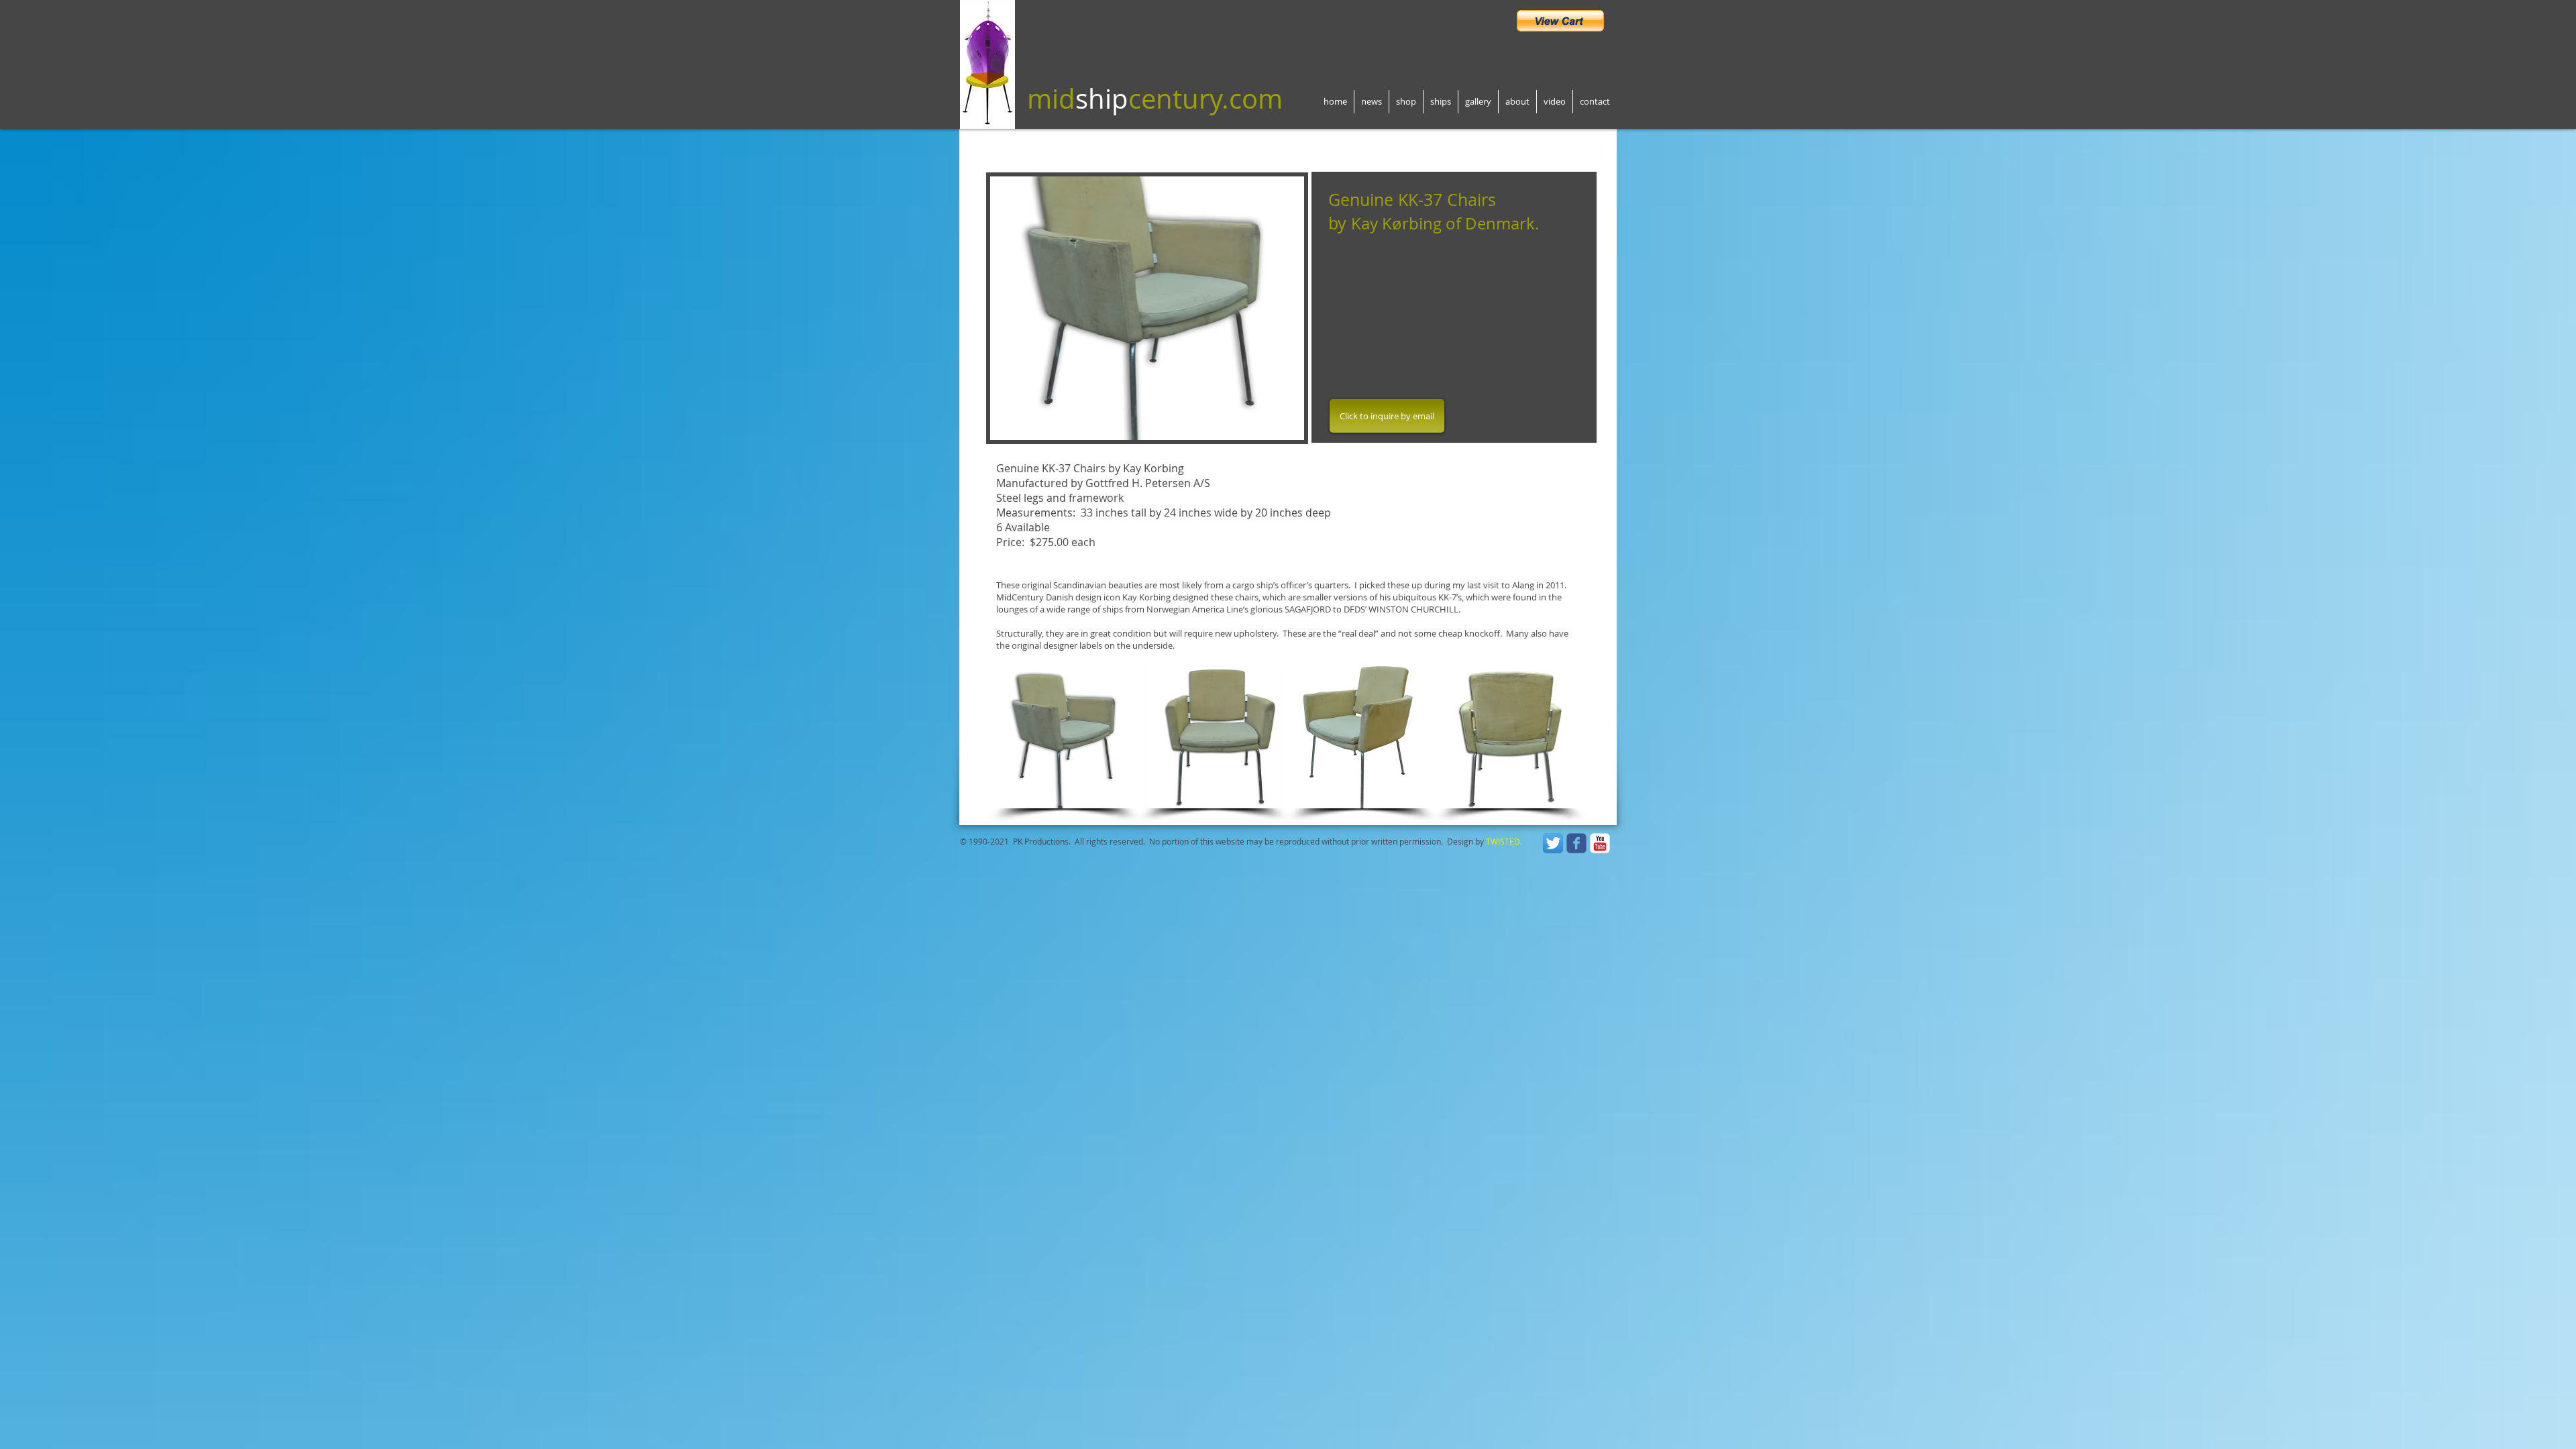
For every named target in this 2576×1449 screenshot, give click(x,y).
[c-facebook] (1576, 843)
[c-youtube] (1600, 843)
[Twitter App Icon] (1553, 843)
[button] (1147, 308)
